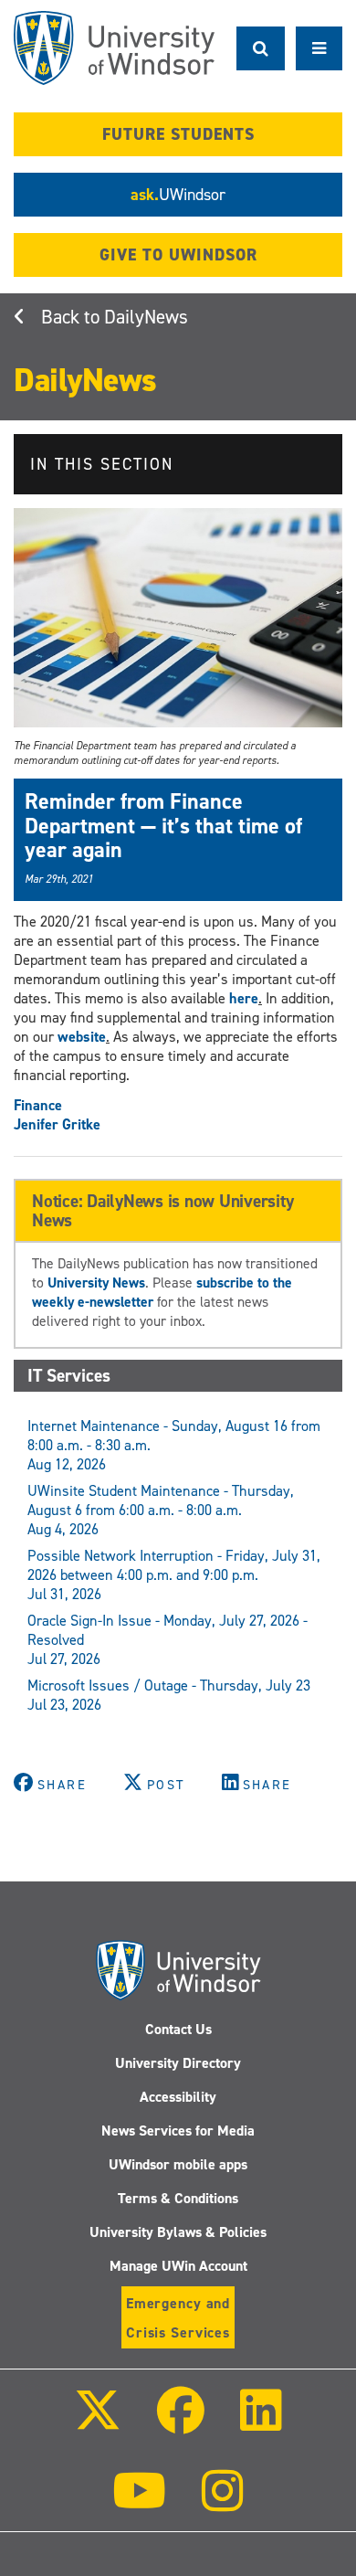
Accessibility (178, 2097)
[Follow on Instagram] (223, 2503)
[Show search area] (261, 48)
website (82, 1037)
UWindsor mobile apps (178, 2164)
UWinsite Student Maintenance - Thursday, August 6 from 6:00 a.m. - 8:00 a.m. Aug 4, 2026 (161, 1510)
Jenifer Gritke (57, 1124)
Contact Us (178, 2029)
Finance (38, 1105)
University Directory (178, 2063)
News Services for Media (178, 2131)
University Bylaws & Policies (178, 2232)
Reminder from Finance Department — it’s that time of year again (163, 826)
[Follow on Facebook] (181, 2423)
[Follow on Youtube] (139, 2503)
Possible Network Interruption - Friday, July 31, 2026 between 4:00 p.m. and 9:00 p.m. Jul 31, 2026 (174, 1575)
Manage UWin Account (178, 2266)
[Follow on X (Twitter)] (97, 2423)
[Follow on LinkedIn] (261, 2423)
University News (96, 1283)
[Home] (114, 48)
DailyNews (146, 317)
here (244, 998)
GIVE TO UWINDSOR (178, 255)
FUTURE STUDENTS (178, 134)
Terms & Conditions (178, 2198)
